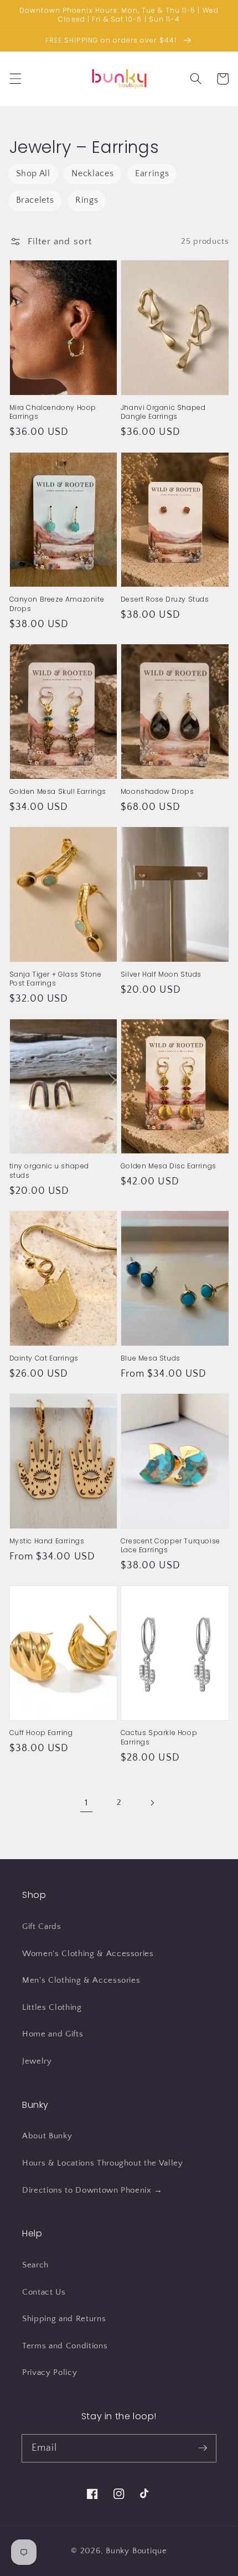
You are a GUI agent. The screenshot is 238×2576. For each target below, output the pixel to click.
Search (35, 2265)
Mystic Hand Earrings (47, 1541)
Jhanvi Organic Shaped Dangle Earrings (163, 412)
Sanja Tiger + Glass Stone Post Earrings (56, 979)
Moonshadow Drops (157, 792)
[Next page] (152, 1803)
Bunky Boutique (136, 2551)
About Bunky (47, 2136)
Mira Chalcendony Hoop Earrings (53, 412)
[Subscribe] (203, 2448)
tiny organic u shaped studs (50, 1171)
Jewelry (37, 2061)
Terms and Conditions (65, 2346)
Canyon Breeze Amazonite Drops (57, 604)
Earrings (152, 174)
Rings (87, 200)
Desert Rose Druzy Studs (165, 599)
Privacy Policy (50, 2372)
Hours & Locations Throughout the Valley (103, 2163)
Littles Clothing (52, 2007)
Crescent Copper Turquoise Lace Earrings (170, 1546)
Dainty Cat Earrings (44, 1358)
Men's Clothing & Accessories (81, 1980)
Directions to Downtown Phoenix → (92, 2190)
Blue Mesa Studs (151, 1358)
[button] (15, 79)
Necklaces (92, 174)
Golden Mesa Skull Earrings (58, 792)
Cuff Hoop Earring (41, 1733)
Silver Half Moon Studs (161, 974)
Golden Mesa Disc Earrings (169, 1166)
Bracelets (35, 200)
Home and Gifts (53, 2034)
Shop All (33, 174)
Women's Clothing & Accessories (88, 1954)
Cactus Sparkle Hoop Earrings (159, 1737)
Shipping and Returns (64, 2319)
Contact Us (44, 2292)
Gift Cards (42, 1926)
